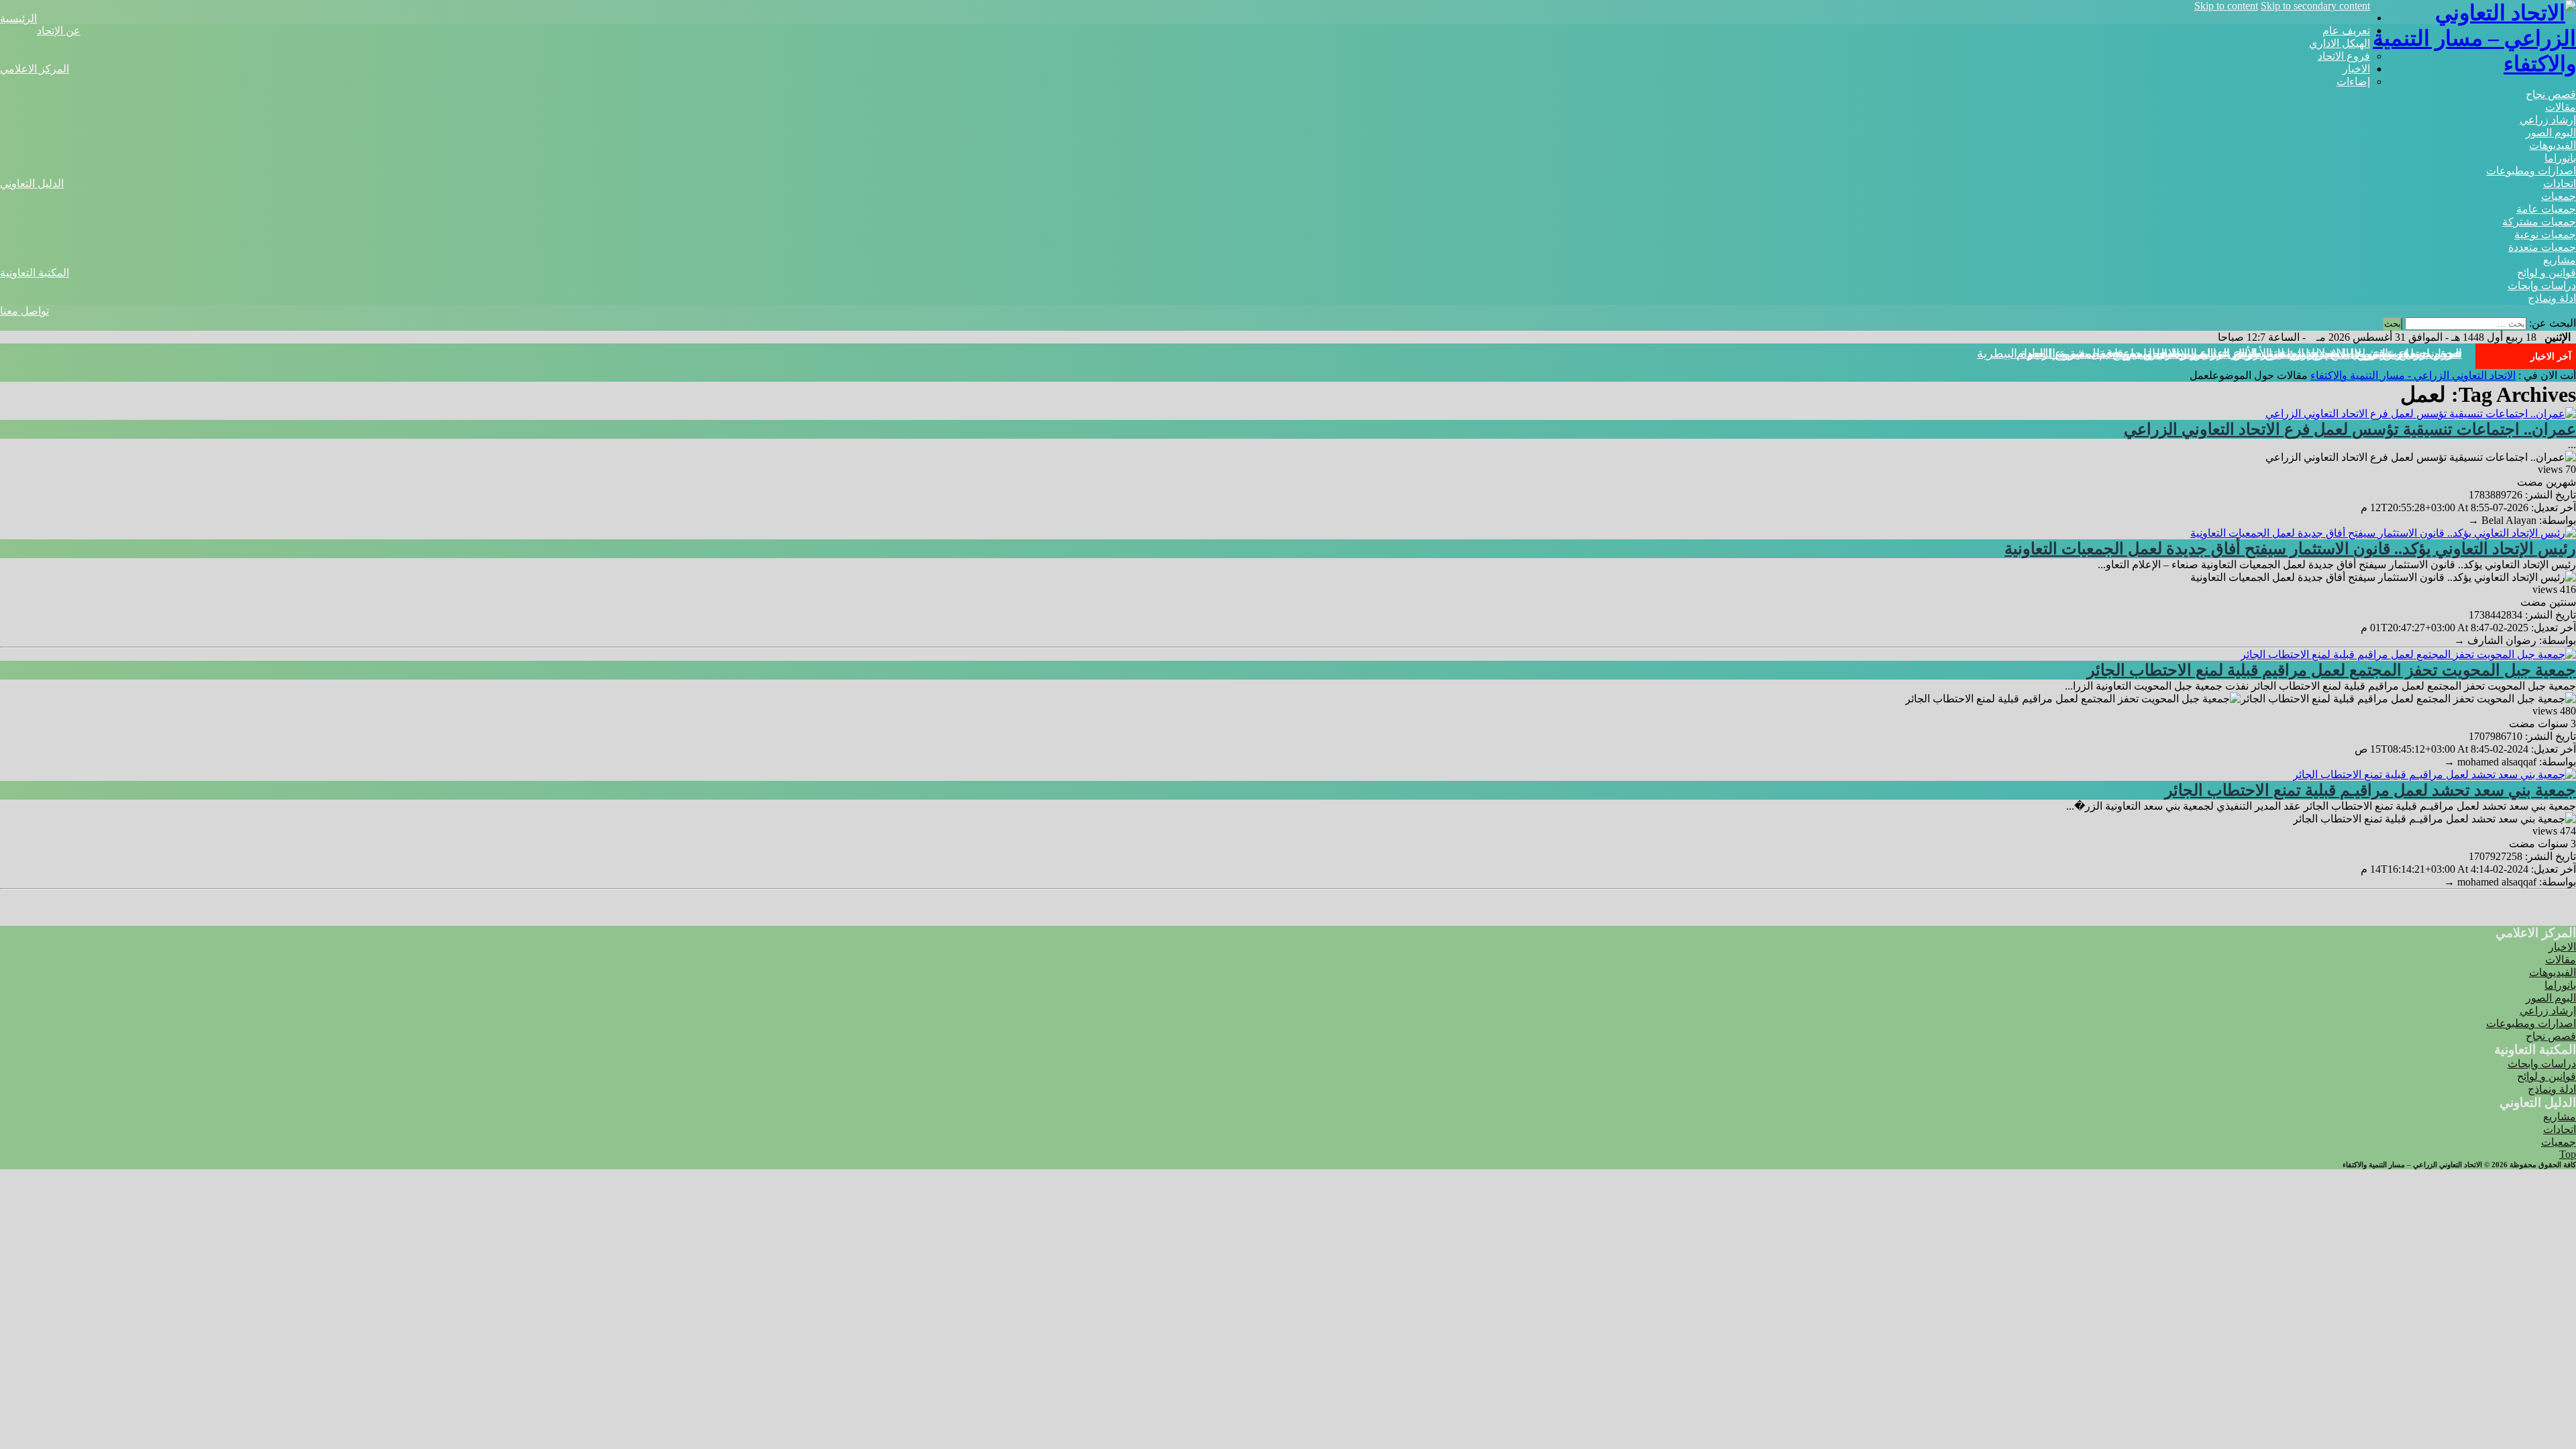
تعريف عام (2346, 31)
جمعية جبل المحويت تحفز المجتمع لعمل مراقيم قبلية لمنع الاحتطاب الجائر (2331, 670)
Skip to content (2226, 6)
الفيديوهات (2553, 145)
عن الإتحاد (59, 31)
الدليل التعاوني (32, 183)
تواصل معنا (24, 311)
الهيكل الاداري (2340, 43)
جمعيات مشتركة (2539, 222)
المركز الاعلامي (35, 69)
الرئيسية (18, 18)
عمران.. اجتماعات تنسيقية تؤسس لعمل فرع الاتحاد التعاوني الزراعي (2350, 429)
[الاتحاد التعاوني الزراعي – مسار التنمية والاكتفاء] (2473, 64)
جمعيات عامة (2546, 209)
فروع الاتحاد (2344, 56)
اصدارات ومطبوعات (2531, 171)
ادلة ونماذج (2552, 298)
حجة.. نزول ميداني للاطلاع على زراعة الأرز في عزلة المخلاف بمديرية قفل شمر (2263, 354)
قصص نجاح (2551, 94)
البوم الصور (2551, 132)
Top (2568, 1154)
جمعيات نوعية (2545, 234)
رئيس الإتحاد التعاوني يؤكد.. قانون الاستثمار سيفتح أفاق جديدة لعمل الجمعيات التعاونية (2290, 549)
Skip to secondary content (2315, 6)
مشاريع (2560, 260)
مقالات (2561, 107)
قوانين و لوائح (2546, 273)
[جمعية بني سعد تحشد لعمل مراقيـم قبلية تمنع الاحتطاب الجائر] (2434, 774)
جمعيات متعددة (2542, 247)
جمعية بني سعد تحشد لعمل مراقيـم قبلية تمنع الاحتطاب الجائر (2370, 790)
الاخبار (2356, 69)
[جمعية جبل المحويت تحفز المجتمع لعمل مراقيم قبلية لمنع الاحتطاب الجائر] (2408, 654)
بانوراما (2560, 158)
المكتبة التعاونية (35, 273)
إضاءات (2353, 82)
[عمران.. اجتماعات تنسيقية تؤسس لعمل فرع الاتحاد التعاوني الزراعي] (2421, 414)
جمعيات (2559, 196)
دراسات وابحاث (2542, 285)
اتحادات (2560, 183)
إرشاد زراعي (2548, 120)
